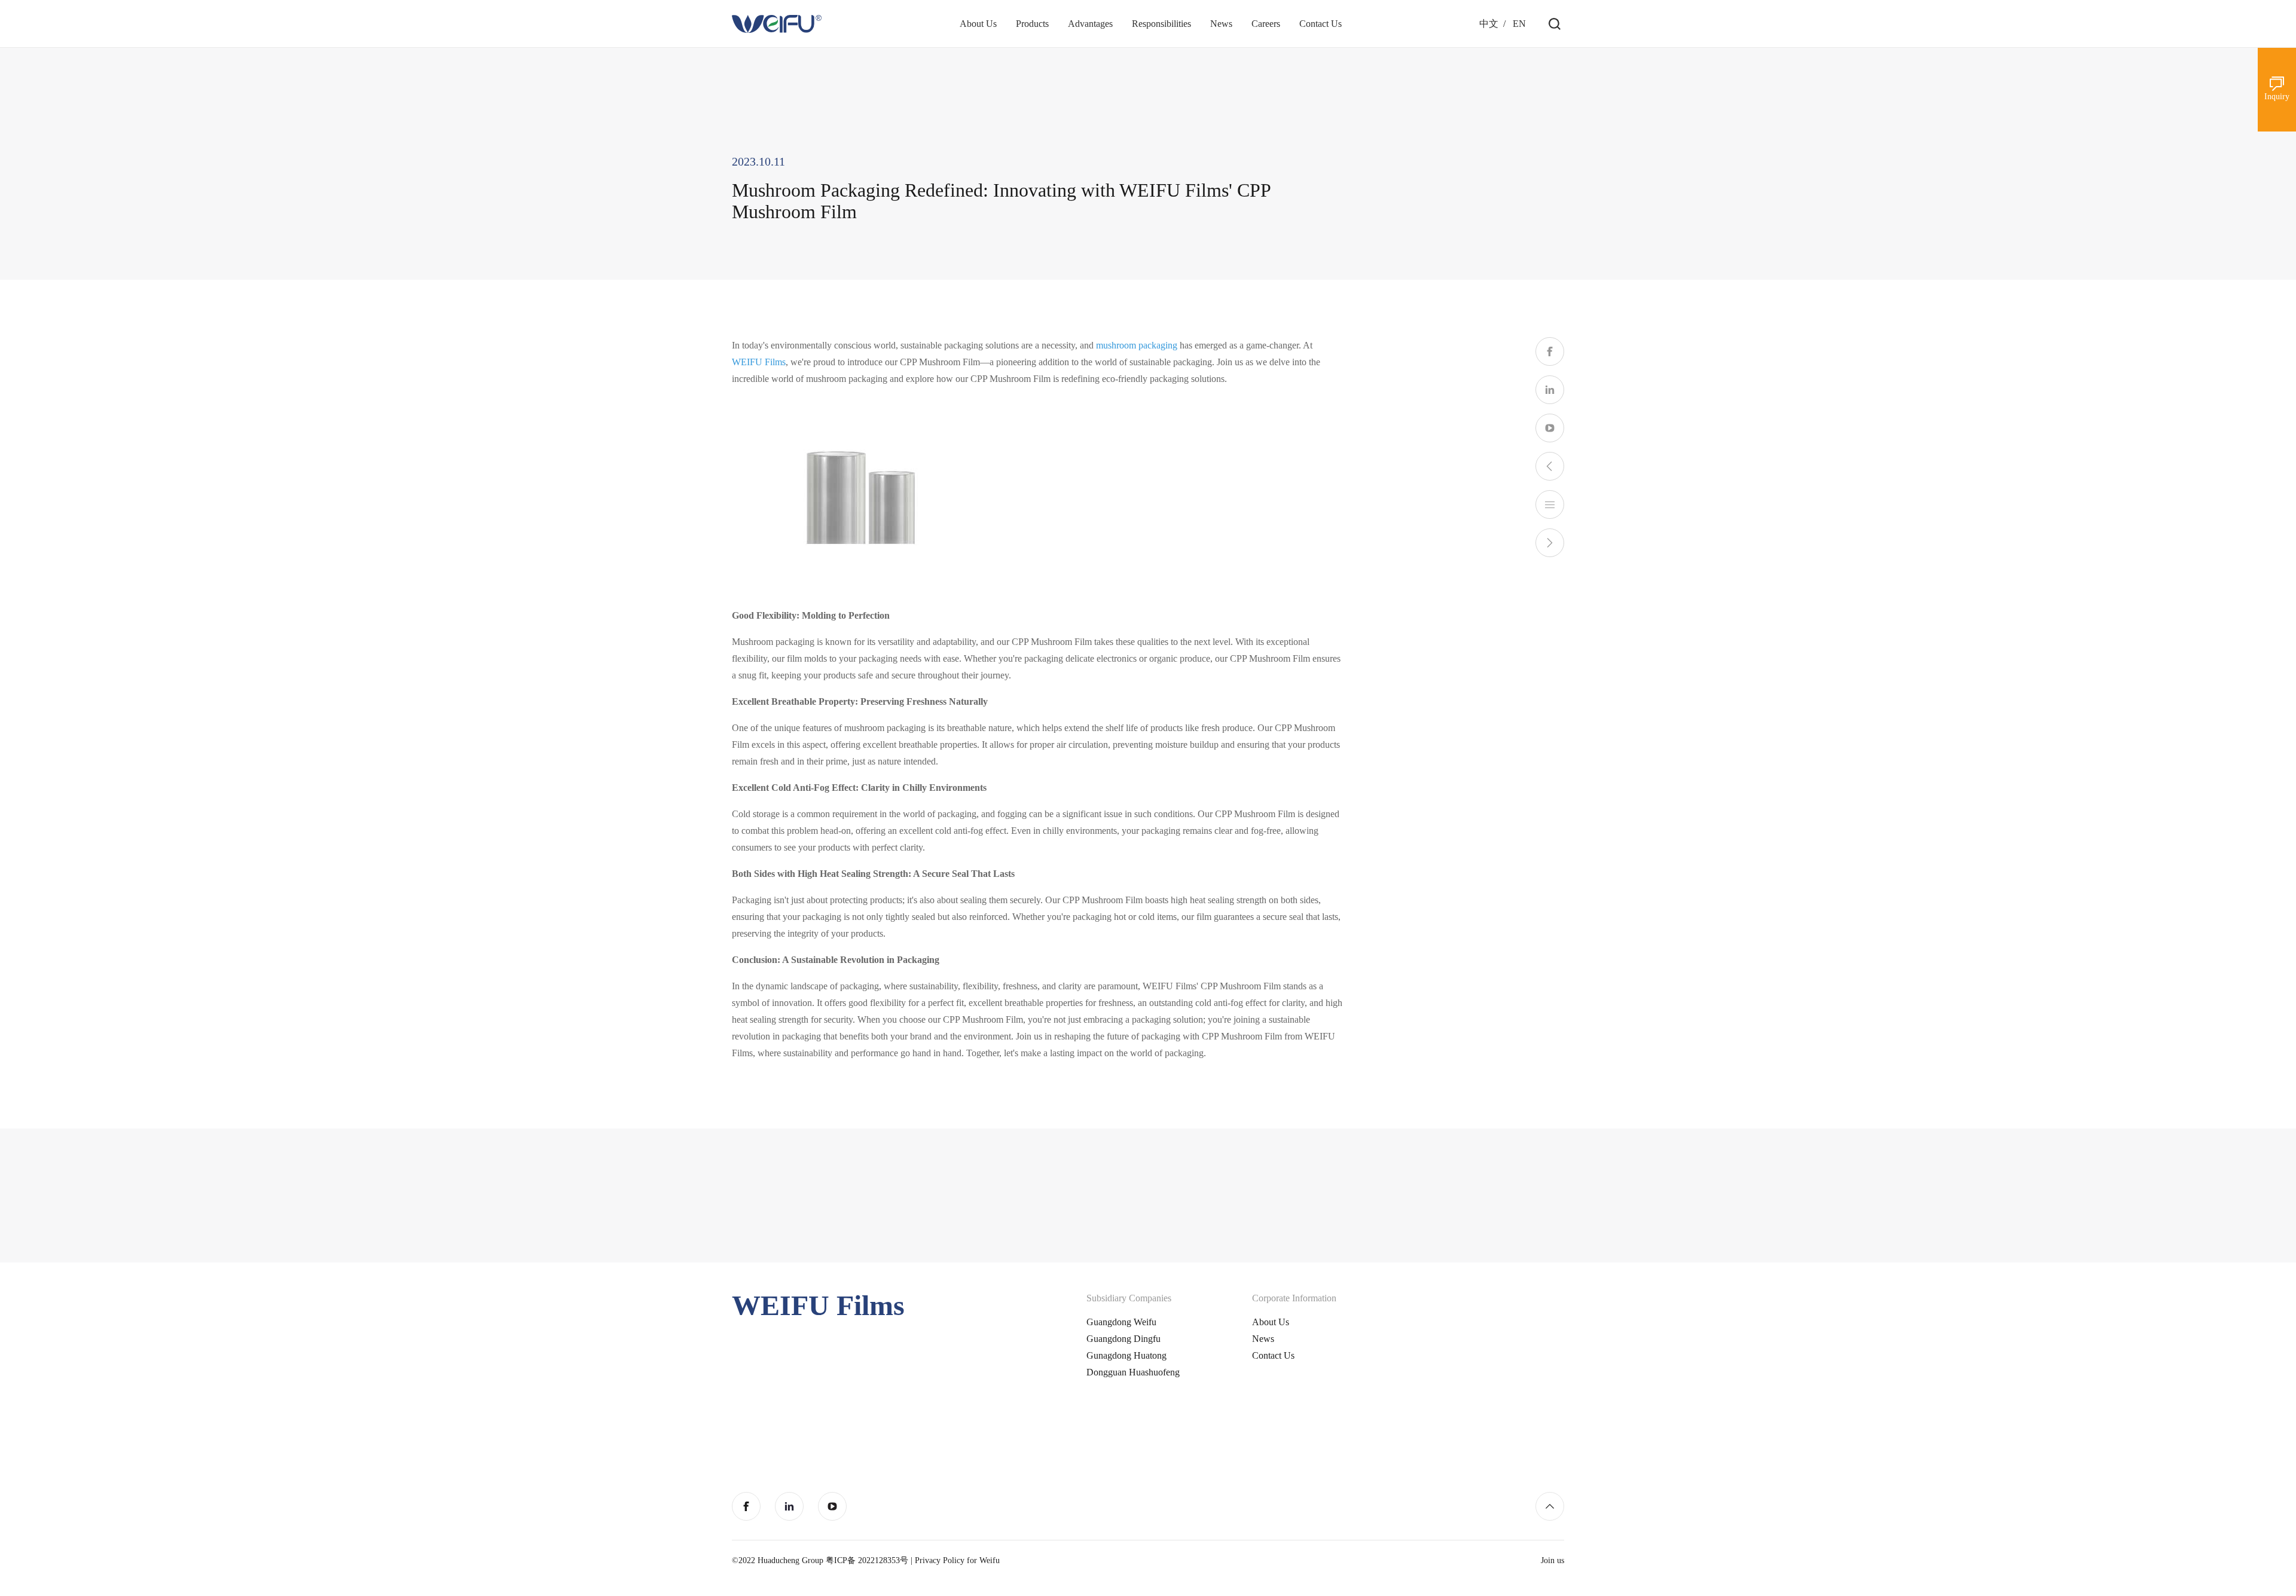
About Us (1271, 1322)
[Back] (1550, 505)
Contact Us (1273, 1355)
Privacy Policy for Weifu (957, 1560)
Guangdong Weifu (1121, 1322)
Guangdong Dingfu (1123, 1339)
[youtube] (1550, 428)
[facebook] (1550, 351)
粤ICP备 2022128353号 (867, 1560)
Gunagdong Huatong (1126, 1355)
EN (1519, 24)
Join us (1552, 1560)
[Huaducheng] (777, 24)
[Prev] (1550, 466)
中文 (1489, 24)
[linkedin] (1550, 390)
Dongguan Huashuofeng (1133, 1372)
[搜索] (1555, 24)
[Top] (1550, 1506)
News (1263, 1339)
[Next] (1550, 543)
